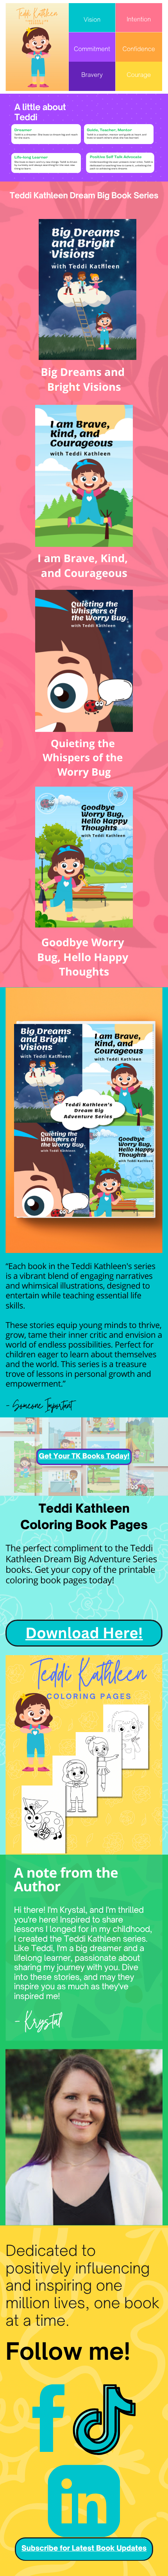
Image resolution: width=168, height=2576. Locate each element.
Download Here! (84, 1633)
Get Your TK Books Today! (84, 1456)
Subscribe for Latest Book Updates (84, 2548)
